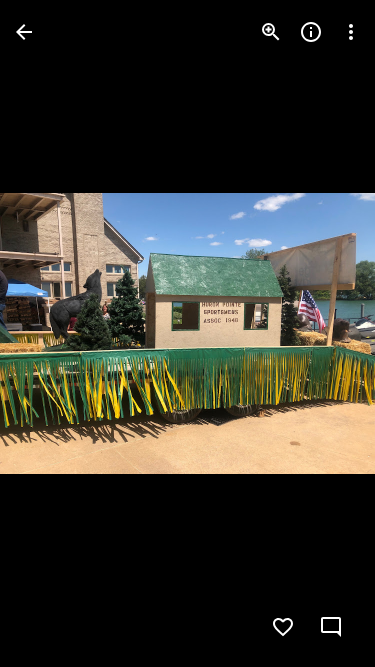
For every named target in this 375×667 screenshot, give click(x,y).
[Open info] (311, 32)
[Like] (283, 627)
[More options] (351, 32)
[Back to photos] (24, 32)
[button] (56, 334)
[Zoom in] (271, 32)
